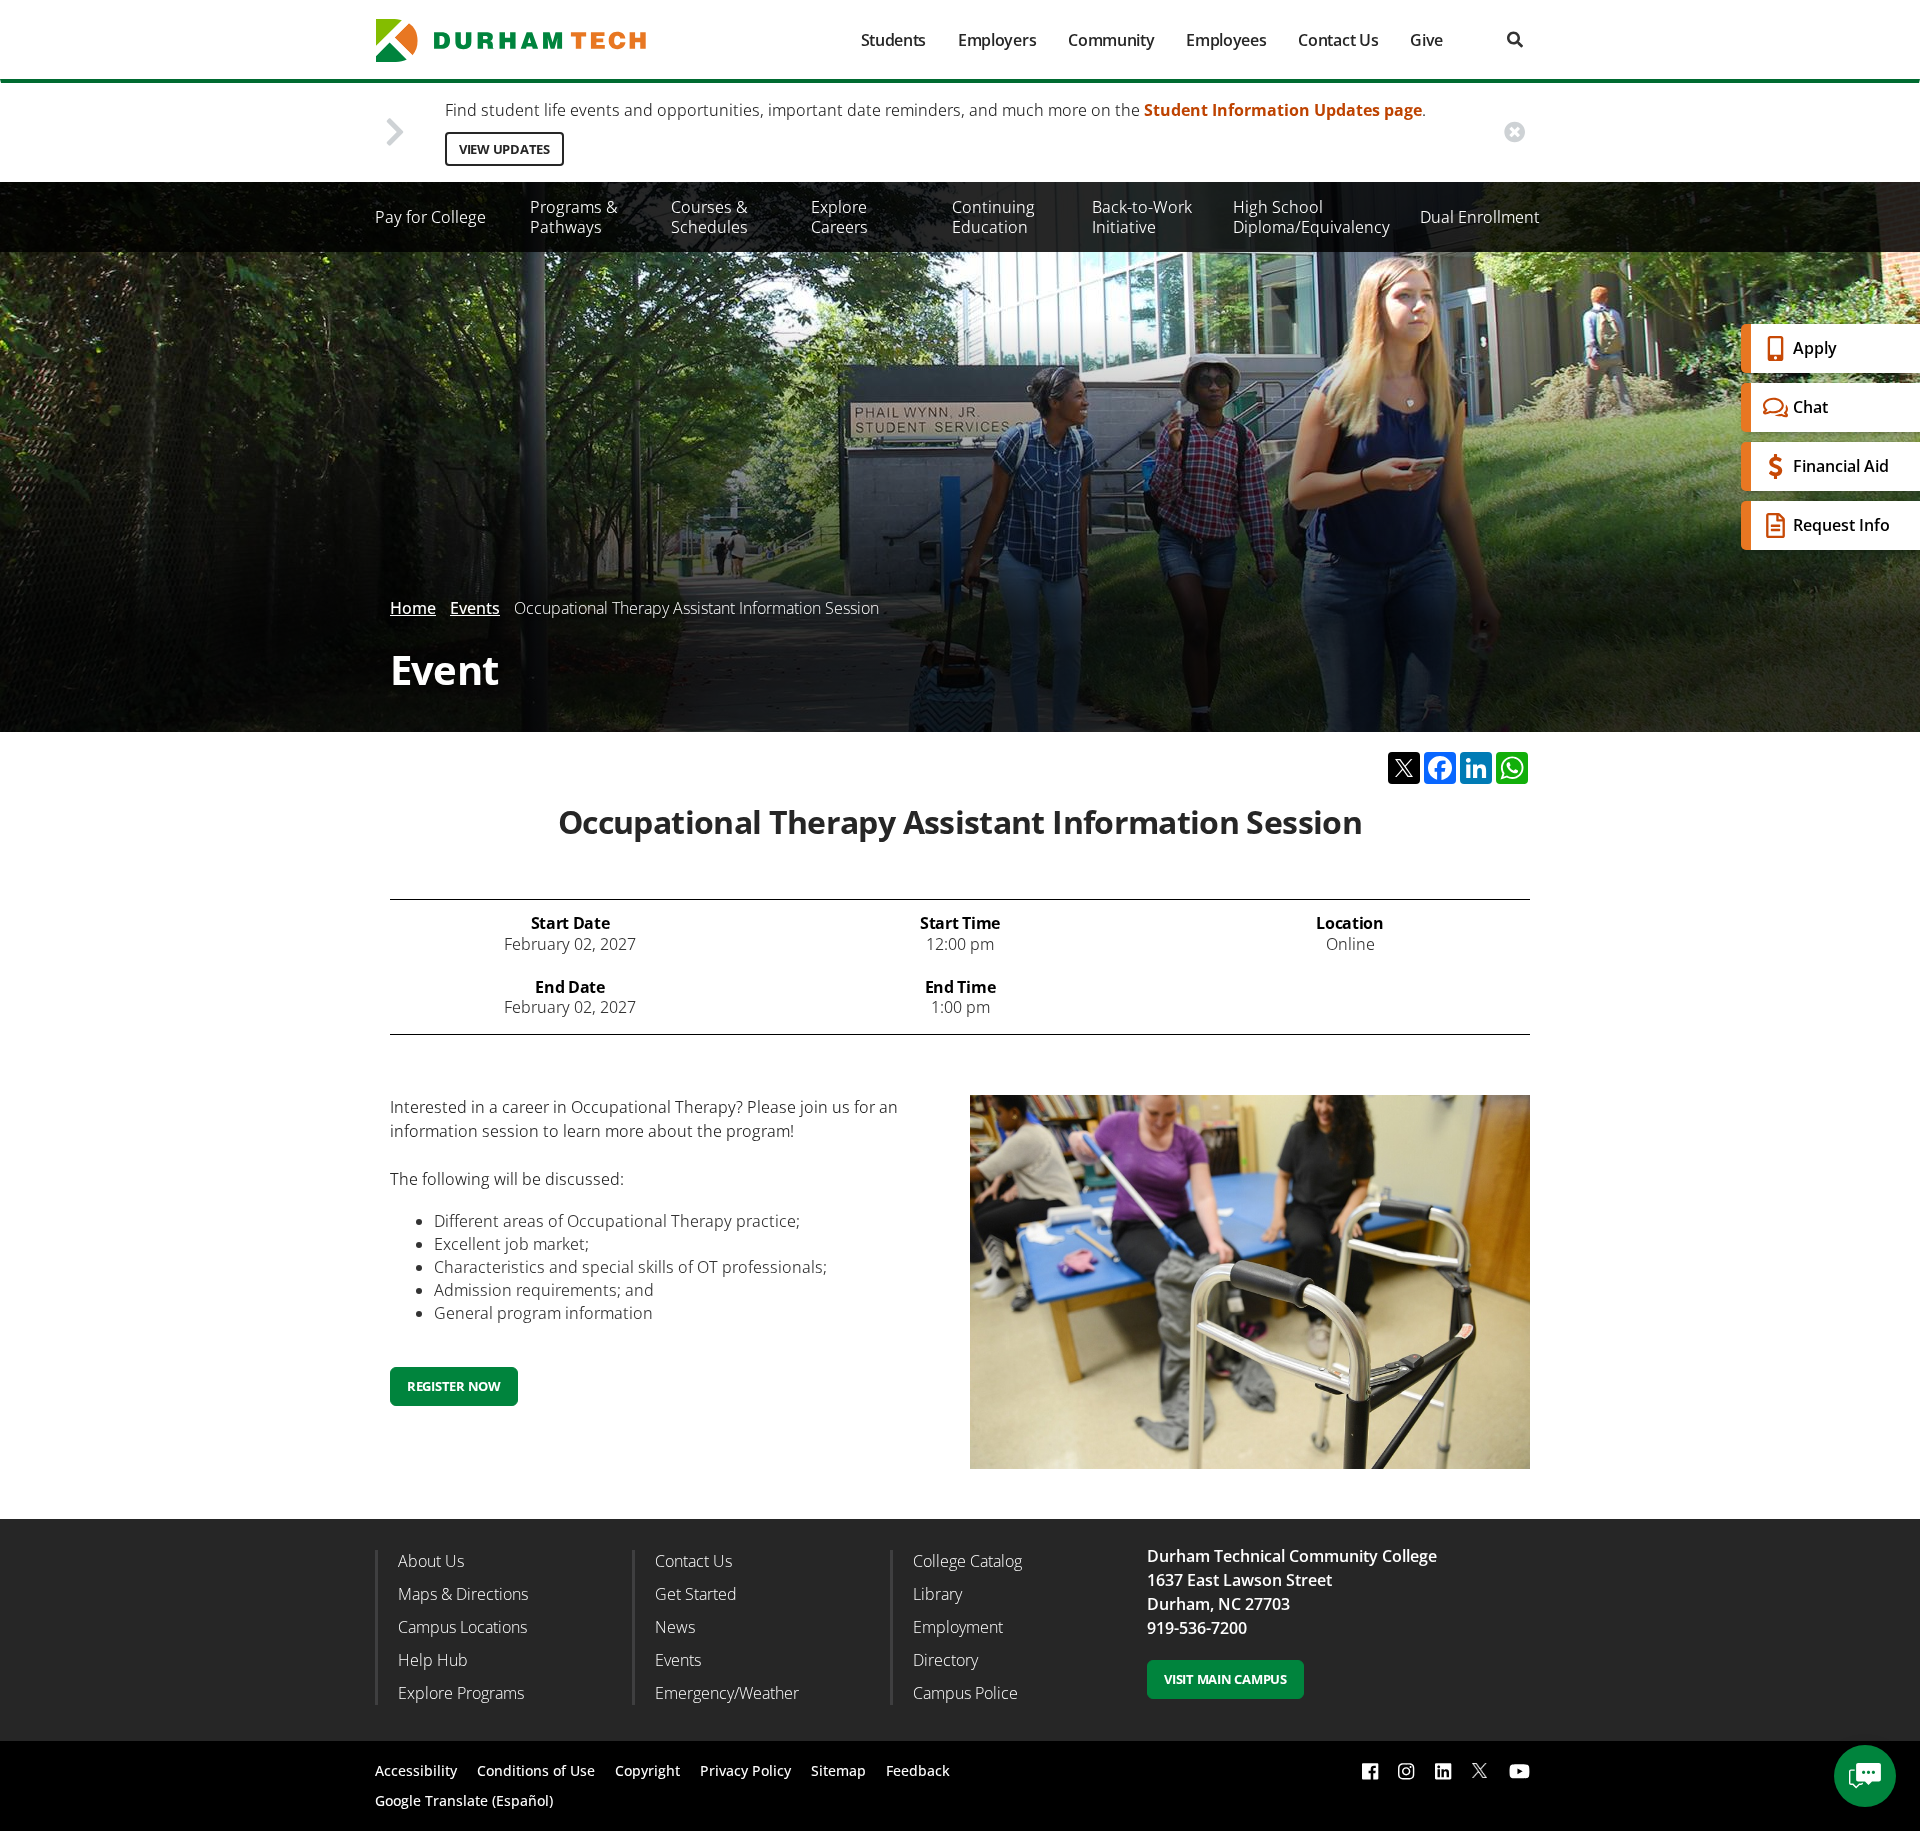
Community (1111, 40)
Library (937, 1594)
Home (413, 608)
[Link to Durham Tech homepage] (525, 40)
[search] (1515, 39)
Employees (1226, 40)
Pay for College (430, 217)
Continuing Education (993, 217)
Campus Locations (462, 1627)
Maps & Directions (463, 1594)
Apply (1815, 348)
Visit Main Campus (1225, 1679)
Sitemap (838, 1770)
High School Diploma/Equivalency (1311, 217)
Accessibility (416, 1770)
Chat (1810, 407)
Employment (958, 1627)
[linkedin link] (1443, 1770)
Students (893, 40)
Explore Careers (839, 217)
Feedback (918, 1770)
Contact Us (1338, 40)
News (675, 1627)
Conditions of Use (536, 1770)
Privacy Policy (745, 1770)
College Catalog (967, 1561)
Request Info (1841, 525)
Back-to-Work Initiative (1142, 217)
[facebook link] (1370, 1770)
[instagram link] (1406, 1770)
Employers (997, 40)
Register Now (454, 1386)
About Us (431, 1561)
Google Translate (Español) (464, 1800)
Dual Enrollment (1480, 217)
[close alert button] (1514, 132)
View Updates (504, 149)
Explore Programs (461, 1693)
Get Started (696, 1594)
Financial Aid (1841, 466)
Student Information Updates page (1283, 110)
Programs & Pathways (574, 217)
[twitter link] (1480, 1769)
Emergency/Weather (727, 1693)
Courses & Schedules (709, 217)
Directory (945, 1660)
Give (1426, 40)
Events (475, 608)
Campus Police (965, 1693)
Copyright (647, 1770)
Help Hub (433, 1660)
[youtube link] (1519, 1770)
